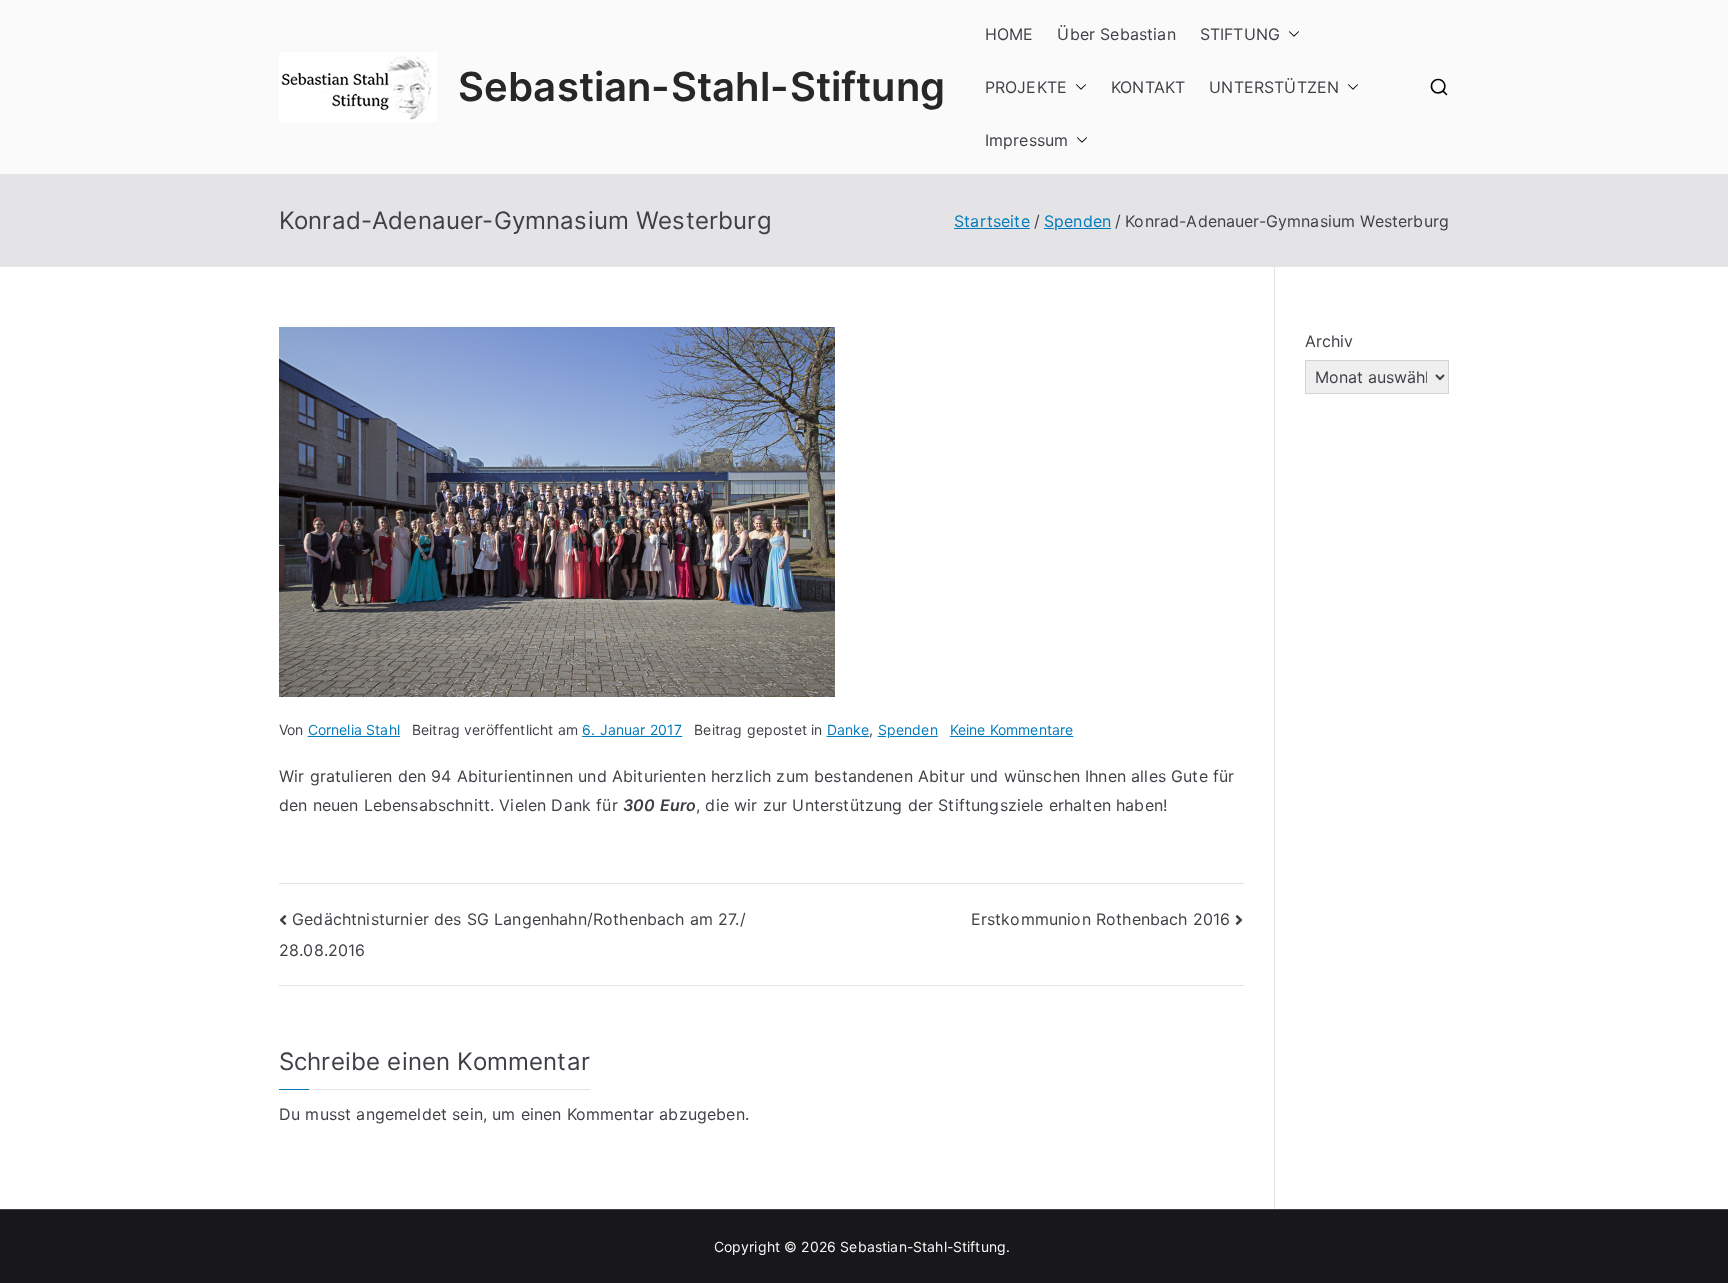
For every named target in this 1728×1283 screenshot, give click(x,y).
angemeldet (401, 1114)
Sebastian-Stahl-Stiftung (701, 86)
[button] (1290, 34)
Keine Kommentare (1012, 729)
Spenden (908, 729)
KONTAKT (1148, 87)
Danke (848, 729)
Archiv (1329, 341)
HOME (1009, 34)
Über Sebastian (1116, 34)
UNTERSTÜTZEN (1274, 87)
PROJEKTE (1026, 87)
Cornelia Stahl (354, 729)
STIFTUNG (1240, 34)
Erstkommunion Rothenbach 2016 (1101, 919)
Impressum (1026, 140)
